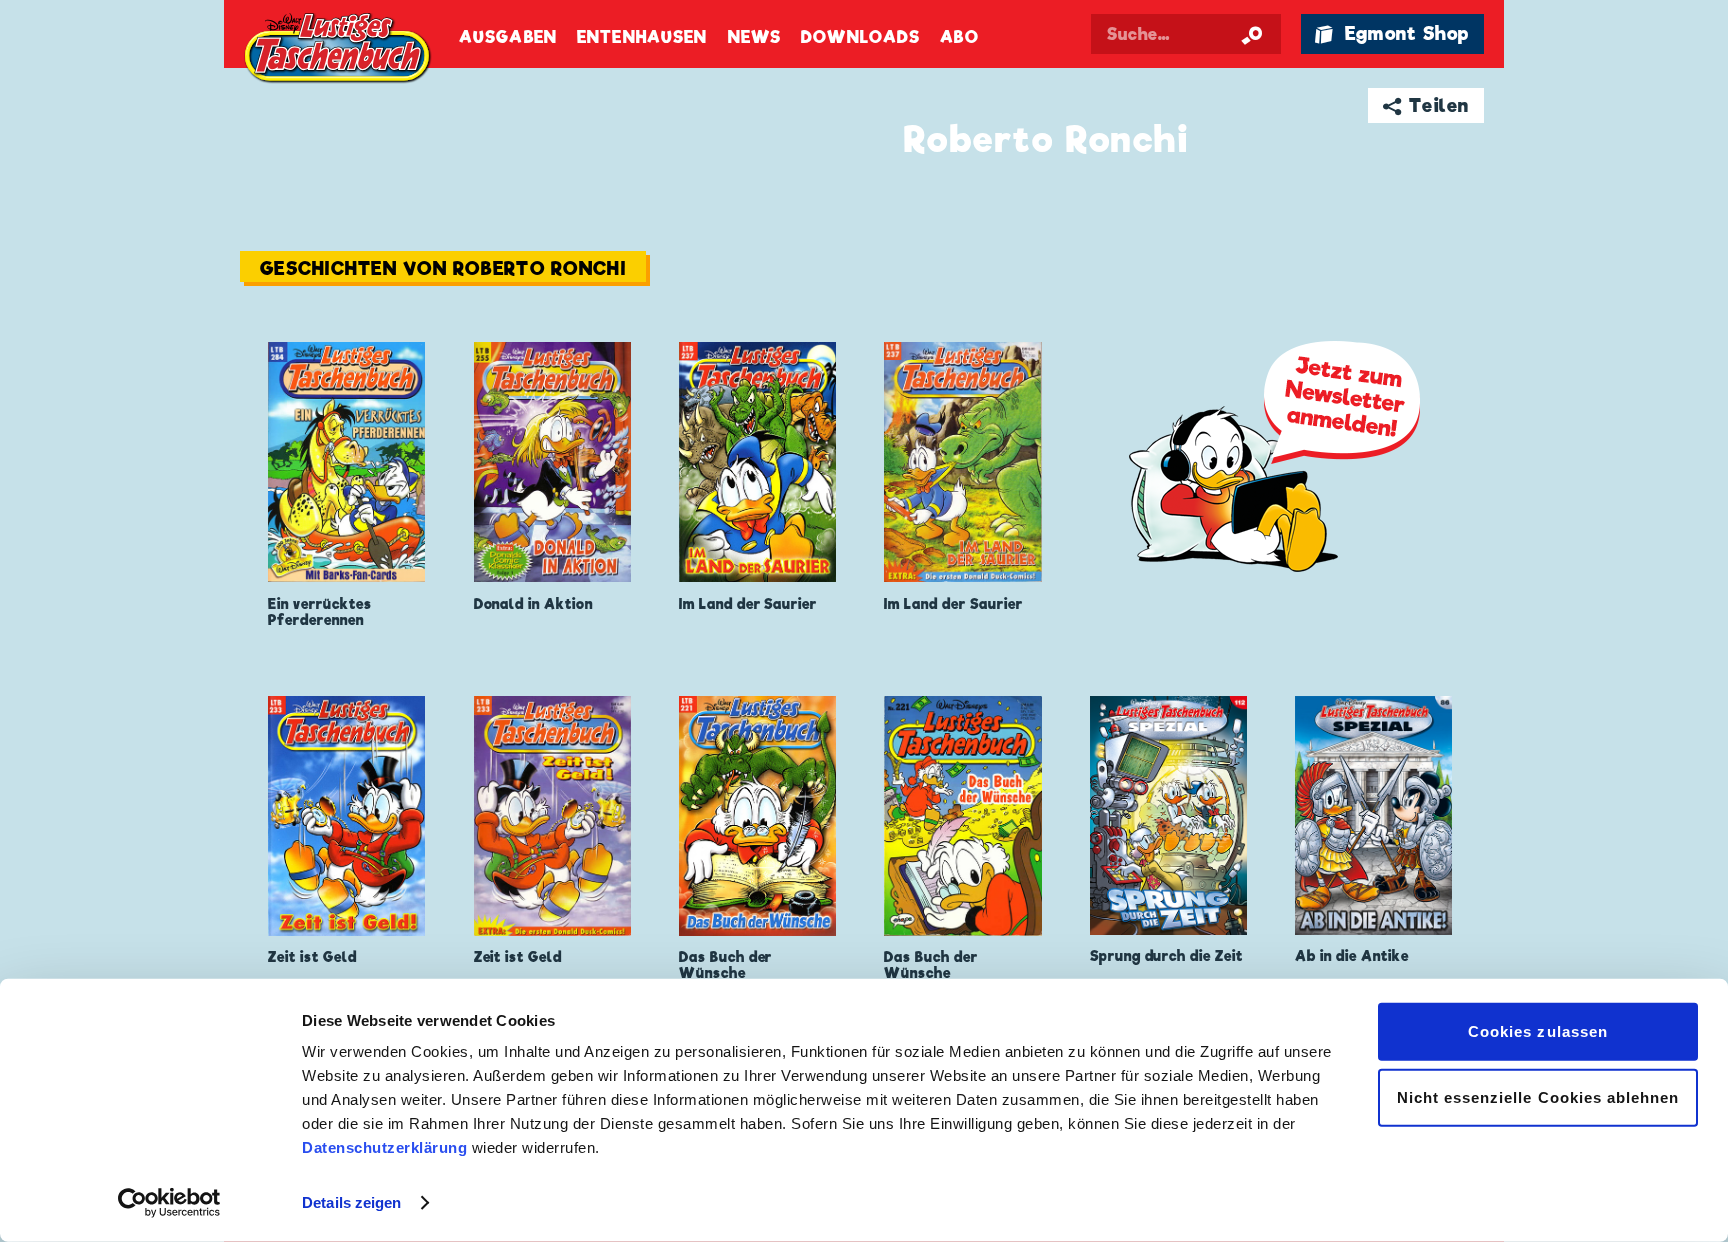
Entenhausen (642, 37)
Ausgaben (508, 37)
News (754, 37)
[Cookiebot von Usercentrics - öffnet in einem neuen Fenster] (169, 1203)
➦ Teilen (1426, 105)
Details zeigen (351, 1202)
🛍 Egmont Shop (1392, 33)
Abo (959, 37)
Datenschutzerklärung (384, 1147)
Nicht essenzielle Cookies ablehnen (1538, 1096)
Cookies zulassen (1538, 1031)
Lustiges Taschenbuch (339, 50)
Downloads (860, 37)
